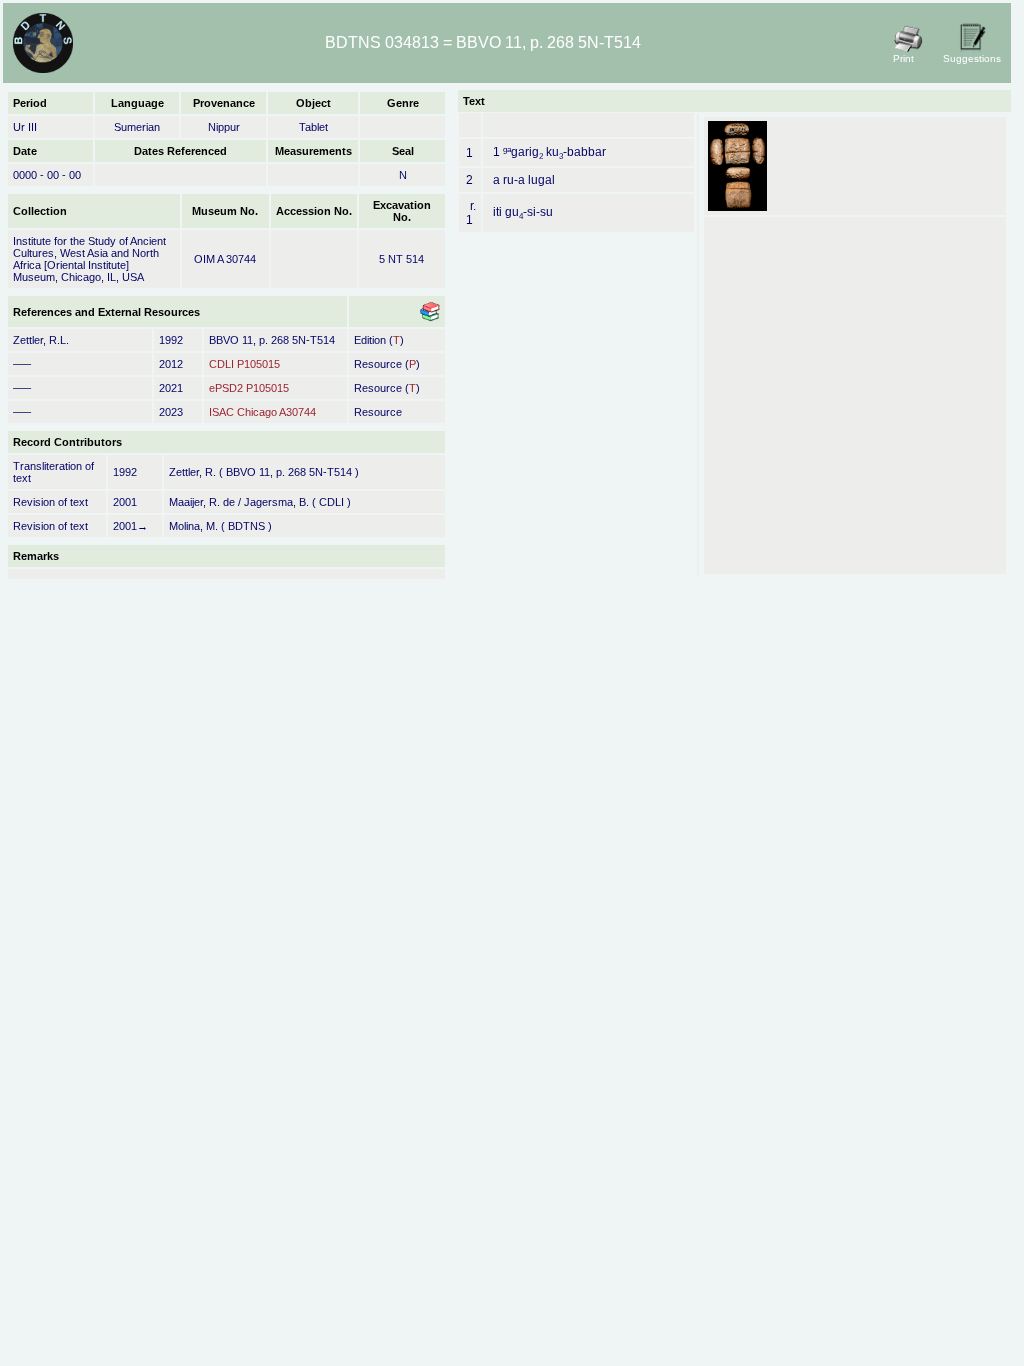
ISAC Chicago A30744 (262, 412)
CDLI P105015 (244, 364)
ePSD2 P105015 (249, 388)
